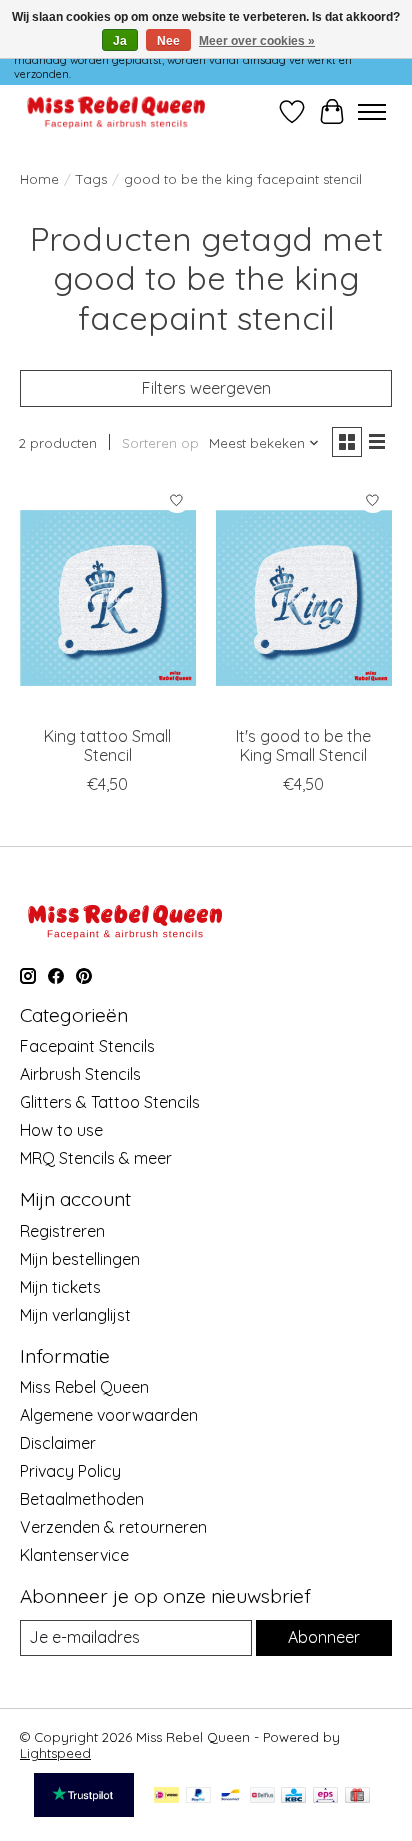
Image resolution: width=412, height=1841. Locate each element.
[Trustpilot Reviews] (84, 1811)
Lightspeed (55, 1753)
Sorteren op (160, 443)
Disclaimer (58, 1443)
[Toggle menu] (372, 112)
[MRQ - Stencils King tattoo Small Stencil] (108, 598)
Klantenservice (74, 1555)
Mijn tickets (60, 1287)
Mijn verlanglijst (75, 1315)
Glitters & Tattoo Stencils (110, 1102)
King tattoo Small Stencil (107, 745)
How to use (61, 1130)
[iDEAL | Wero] (166, 1796)
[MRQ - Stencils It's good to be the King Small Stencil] (304, 598)
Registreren (62, 1231)
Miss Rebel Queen (84, 1387)
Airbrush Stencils (80, 1074)
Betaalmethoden (82, 1499)
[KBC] (293, 1796)
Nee (168, 41)
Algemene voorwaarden (109, 1415)
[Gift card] (357, 1796)
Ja (120, 41)
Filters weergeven (206, 388)
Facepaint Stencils (87, 1046)
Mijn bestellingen (80, 1259)
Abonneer (324, 1637)
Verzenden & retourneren (113, 1527)
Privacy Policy (70, 1471)
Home (39, 179)
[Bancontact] (230, 1796)
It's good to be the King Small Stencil (303, 745)
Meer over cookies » (257, 41)
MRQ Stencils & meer (96, 1158)
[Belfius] (262, 1796)
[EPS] (325, 1796)
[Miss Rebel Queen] (116, 111)
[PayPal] (199, 1796)
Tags (91, 179)
